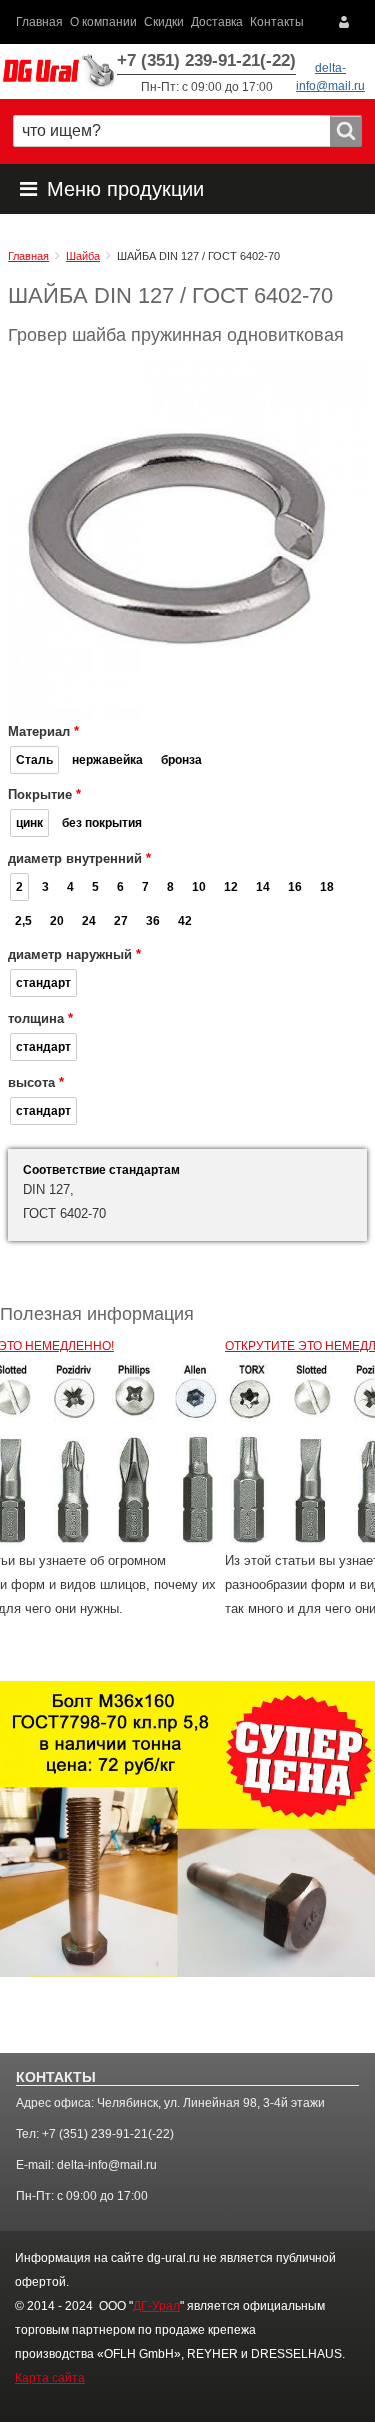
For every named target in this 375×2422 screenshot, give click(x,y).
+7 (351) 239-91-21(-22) (206, 60)
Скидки (164, 21)
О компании (103, 21)
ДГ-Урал (156, 2306)
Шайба (83, 256)
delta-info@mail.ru (107, 2165)
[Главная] (58, 71)
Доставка (217, 21)
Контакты (277, 21)
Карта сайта (50, 2378)
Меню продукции (125, 189)
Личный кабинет (349, 22)
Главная (39, 21)
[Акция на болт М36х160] (187, 1828)
